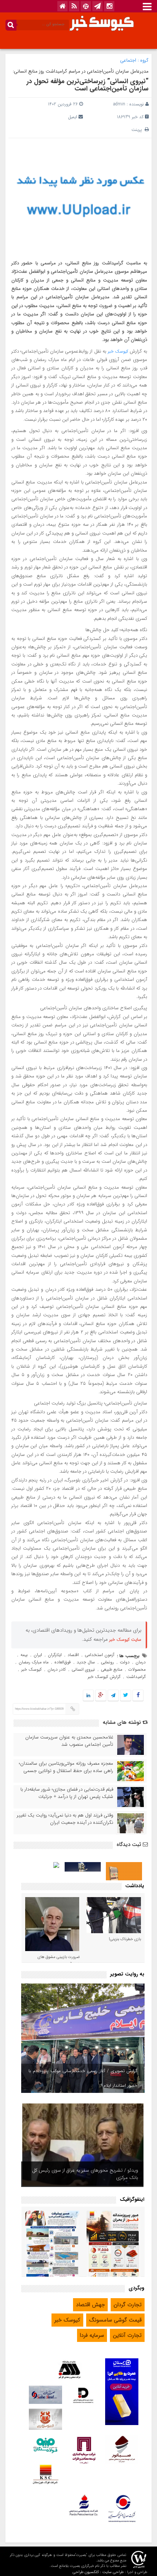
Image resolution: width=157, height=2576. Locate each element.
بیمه (24, 1655)
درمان (141, 1662)
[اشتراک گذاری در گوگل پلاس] (101, 1696)
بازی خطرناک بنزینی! (125, 1939)
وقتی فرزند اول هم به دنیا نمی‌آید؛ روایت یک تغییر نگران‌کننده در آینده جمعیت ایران (65, 1819)
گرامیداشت (136, 1677)
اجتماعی (128, 60)
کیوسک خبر (118, 351)
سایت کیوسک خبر (125, 1639)
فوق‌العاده (63, 1662)
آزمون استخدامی (99, 1655)
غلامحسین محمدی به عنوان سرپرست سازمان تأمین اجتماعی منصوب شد (69, 1741)
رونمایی (107, 1662)
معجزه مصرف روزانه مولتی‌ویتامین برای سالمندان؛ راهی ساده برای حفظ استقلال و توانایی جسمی (66, 1767)
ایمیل (72, 117)
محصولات (137, 1669)
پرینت (138, 130)
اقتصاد (73, 1655)
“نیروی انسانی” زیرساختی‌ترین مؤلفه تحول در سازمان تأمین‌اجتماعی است (88, 85)
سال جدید (86, 1662)
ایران (38, 1655)
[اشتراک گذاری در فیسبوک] (138, 1696)
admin (119, 104)
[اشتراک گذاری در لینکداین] (88, 1696)
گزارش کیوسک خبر (104, 1677)
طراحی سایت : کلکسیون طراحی (98, 2572)
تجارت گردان (128, 2305)
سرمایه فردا (92, 2335)
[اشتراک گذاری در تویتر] (126, 1696)
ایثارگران (55, 1655)
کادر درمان (57, 1669)
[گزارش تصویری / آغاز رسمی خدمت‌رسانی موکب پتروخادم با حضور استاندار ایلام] (83, 2038)
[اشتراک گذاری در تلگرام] (113, 1696)
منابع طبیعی (112, 1669)
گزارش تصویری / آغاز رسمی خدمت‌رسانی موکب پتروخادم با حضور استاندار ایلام (83, 2078)
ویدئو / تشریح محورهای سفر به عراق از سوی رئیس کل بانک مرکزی (85, 2174)
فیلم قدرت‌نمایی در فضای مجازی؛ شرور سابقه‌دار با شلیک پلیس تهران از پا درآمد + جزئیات (67, 1793)
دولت (125, 1662)
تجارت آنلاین (127, 2335)
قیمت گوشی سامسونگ (115, 2320)
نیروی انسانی (83, 1669)
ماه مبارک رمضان (34, 1662)
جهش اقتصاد (90, 2305)
